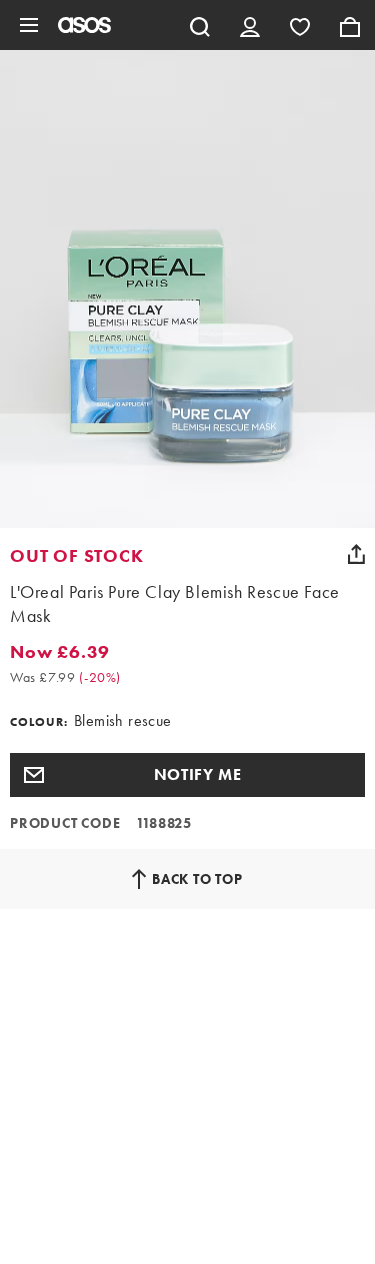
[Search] (200, 25)
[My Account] (250, 25)
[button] (187, 775)
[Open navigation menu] (29, 25)
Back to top (197, 879)
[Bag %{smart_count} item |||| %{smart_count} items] (350, 25)
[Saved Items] (300, 25)
